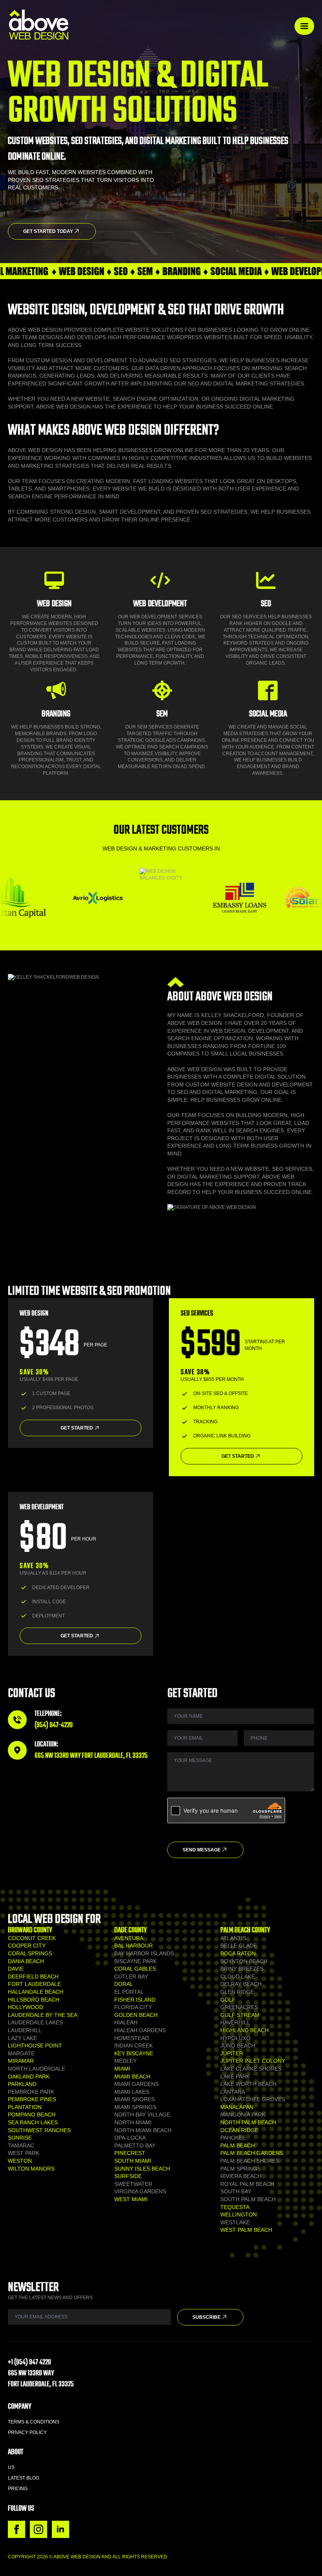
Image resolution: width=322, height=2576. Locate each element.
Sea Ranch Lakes (33, 2122)
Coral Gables (135, 1969)
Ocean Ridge (239, 2130)
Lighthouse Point (35, 2046)
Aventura (129, 1938)
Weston (20, 2161)
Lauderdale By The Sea (43, 2015)
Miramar (21, 2061)
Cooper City (27, 1946)
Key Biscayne (134, 2053)
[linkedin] (60, 2529)
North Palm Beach (248, 2122)
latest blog (24, 2478)
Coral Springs (30, 1953)
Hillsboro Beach (34, 2000)
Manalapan (237, 2107)
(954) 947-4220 (54, 1725)
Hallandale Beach (36, 1992)
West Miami (131, 2199)
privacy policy (27, 2432)
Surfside (128, 2176)
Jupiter (232, 2053)
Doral (124, 1984)
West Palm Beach (246, 2230)
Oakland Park (29, 2076)
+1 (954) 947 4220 (29, 2363)
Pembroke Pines (32, 2099)
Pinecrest (130, 2153)
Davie (16, 1969)
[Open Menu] (304, 26)
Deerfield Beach (33, 1977)
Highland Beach (244, 2030)
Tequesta (235, 2207)
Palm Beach (238, 2145)
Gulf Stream (240, 2015)
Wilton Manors (31, 2169)
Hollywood (26, 2007)
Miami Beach (132, 2076)
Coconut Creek (32, 1938)
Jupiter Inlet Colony (253, 2061)
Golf (228, 2000)
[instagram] (38, 2529)
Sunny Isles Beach (142, 2169)
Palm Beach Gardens (252, 2153)
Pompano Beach (32, 2115)
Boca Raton (238, 1953)
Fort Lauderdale (34, 1984)
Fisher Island (135, 2000)
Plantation (25, 2107)
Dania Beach (26, 1961)
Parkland (22, 2084)
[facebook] (16, 2529)
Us (11, 2467)
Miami (122, 2069)
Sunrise (20, 2138)
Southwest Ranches (39, 2130)
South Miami (133, 2161)
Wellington (239, 2214)
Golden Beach (136, 2015)
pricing (18, 2489)
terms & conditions (34, 2422)
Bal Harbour (134, 1946)
